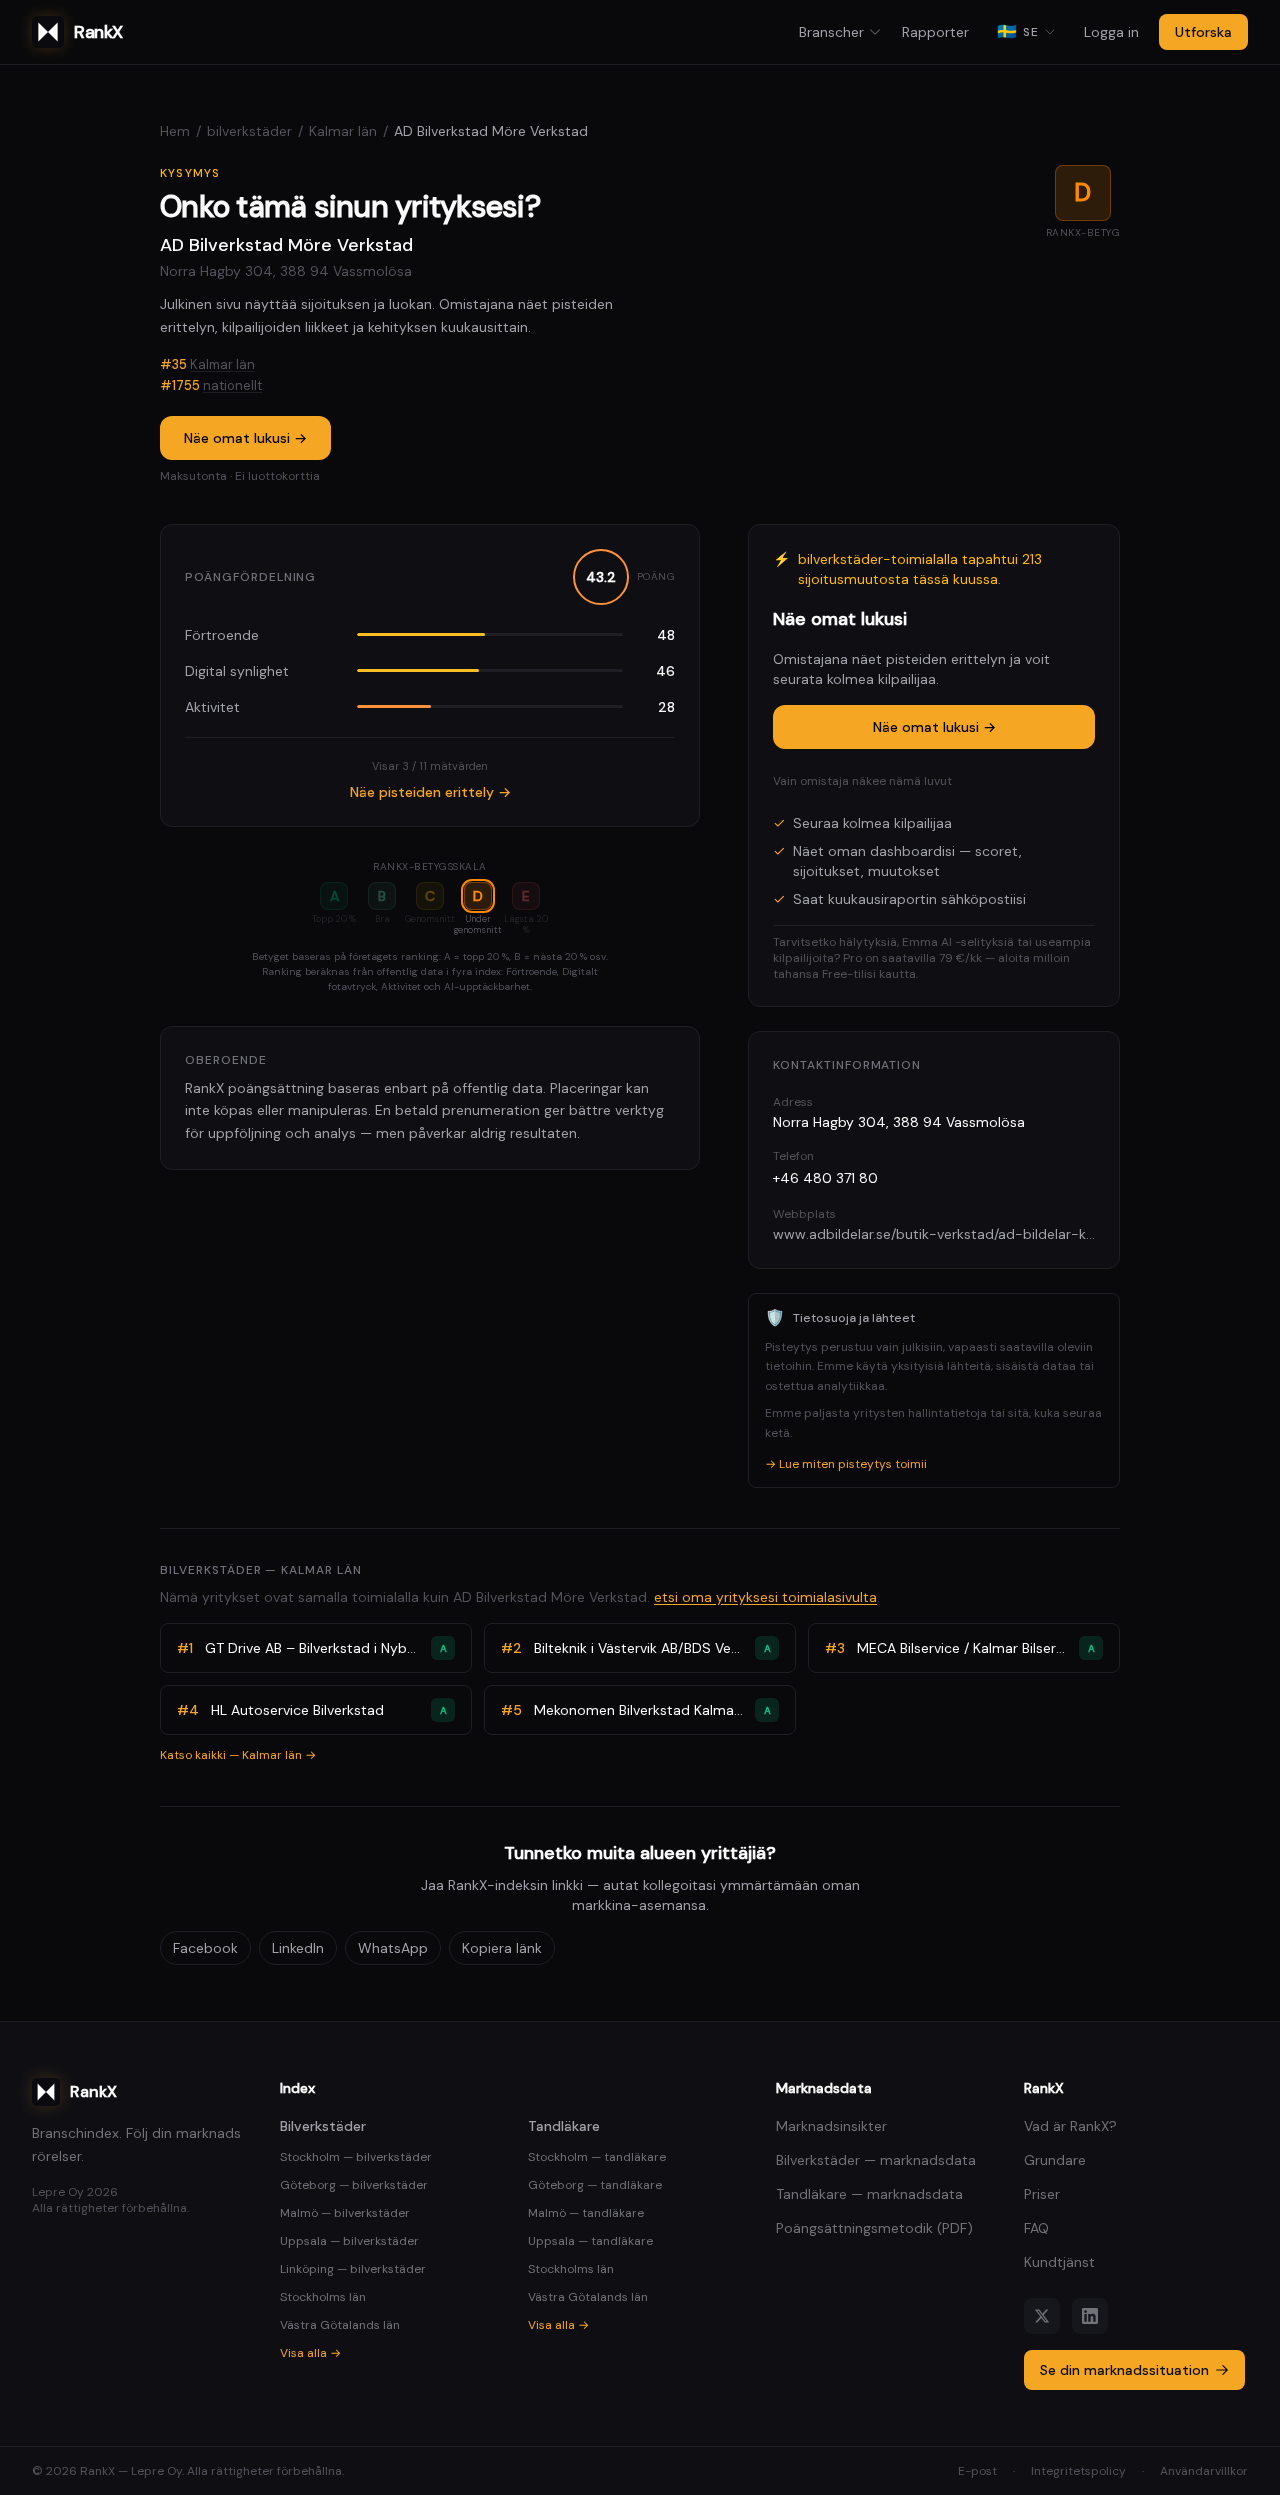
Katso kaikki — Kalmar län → (238, 1755)
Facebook (205, 1948)
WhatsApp (393, 1948)
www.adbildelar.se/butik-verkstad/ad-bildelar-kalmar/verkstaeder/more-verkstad (934, 1234)
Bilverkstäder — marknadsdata (876, 2160)
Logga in (1111, 32)
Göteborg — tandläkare (595, 2185)
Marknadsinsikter (831, 2126)
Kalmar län (343, 131)
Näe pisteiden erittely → (430, 792)
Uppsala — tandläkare (590, 2241)
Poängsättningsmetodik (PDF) (874, 2228)
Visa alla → (310, 2353)
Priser (1042, 2194)
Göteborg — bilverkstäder (354, 2185)
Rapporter (935, 32)
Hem (175, 131)
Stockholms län (323, 2297)
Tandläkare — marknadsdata (869, 2194)
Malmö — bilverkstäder (345, 2213)
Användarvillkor (1204, 2471)
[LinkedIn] (1090, 2316)
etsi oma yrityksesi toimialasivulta (765, 1597)
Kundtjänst (1059, 2262)
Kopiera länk (502, 1948)
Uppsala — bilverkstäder (349, 2241)
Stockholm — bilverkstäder (356, 2157)
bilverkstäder (249, 131)
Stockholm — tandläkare (597, 2157)
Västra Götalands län (340, 2325)
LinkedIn (298, 1948)
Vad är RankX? (1070, 2126)
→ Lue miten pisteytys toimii (846, 1464)
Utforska (1203, 32)
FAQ (1036, 2228)
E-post (977, 2471)
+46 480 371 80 (825, 1178)
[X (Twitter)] (1042, 2316)
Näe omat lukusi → (245, 438)
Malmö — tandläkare (586, 2213)
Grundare (1055, 2160)
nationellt (232, 385)
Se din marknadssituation (1124, 2370)
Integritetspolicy (1078, 2471)
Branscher (831, 32)
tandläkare (564, 2126)
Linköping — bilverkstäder (353, 2269)
